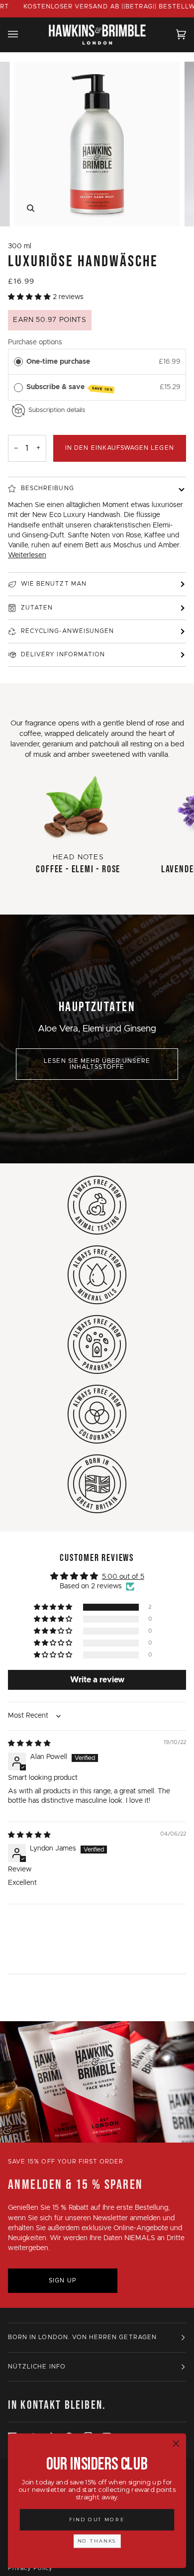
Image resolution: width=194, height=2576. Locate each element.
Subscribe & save (70, 388)
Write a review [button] (97, 1680)
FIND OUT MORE (97, 2520)
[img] (29, 1744)
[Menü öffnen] (23, 34)
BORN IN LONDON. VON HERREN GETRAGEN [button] (82, 2337)
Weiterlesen (27, 555)
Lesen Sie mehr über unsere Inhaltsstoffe (97, 1064)
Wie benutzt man (54, 584)
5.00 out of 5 (123, 1577)
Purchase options (35, 342)
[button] (30, 297)
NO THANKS (97, 2541)
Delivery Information (63, 655)
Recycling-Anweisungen (67, 631)
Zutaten (37, 608)
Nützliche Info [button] (37, 2367)
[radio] (18, 362)
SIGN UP (62, 2281)
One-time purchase (58, 362)
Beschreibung (48, 488)
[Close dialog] (176, 2444)
